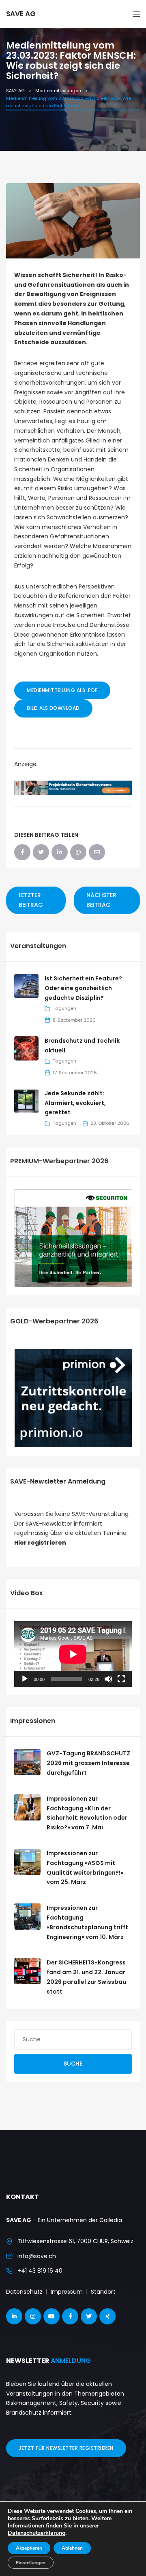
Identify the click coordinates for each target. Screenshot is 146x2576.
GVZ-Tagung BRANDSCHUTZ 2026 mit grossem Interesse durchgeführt (88, 1763)
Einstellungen (31, 2563)
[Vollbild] (121, 1679)
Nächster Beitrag (101, 900)
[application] (73, 1654)
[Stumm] (108, 1679)
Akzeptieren (29, 2548)
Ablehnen (72, 2548)
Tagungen (64, 1008)
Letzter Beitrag (31, 900)
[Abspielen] (25, 1679)
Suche (73, 2064)
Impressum (67, 2292)
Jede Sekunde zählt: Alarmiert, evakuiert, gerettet (75, 1103)
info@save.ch (37, 2256)
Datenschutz (24, 2292)
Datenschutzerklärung (36, 2533)
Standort (103, 2292)
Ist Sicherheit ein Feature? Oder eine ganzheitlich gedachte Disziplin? (83, 988)
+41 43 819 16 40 (40, 2271)
